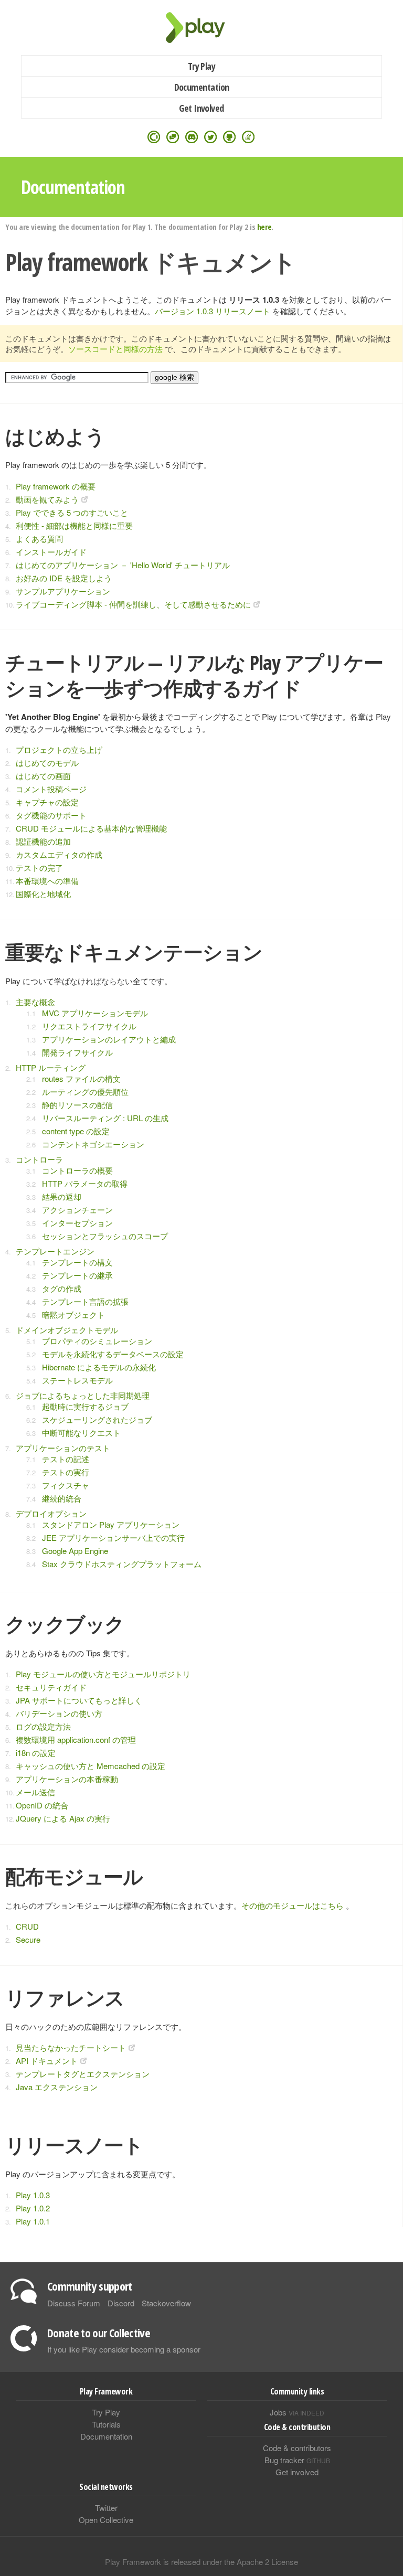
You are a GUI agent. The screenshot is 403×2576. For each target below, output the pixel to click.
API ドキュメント (47, 2061)
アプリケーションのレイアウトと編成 (109, 1039)
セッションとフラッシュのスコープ (105, 1236)
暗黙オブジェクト (73, 1314)
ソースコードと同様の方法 (115, 349)
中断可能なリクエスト (81, 1433)
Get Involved (201, 108)
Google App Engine (75, 1551)
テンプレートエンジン (55, 1251)
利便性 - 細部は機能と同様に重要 (74, 525)
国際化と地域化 (43, 894)
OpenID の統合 (42, 1805)
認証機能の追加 (43, 841)
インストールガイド (51, 552)
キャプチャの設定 (47, 802)
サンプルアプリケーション (63, 591)
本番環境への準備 (47, 881)
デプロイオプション (51, 1513)
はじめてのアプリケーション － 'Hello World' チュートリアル (123, 565)
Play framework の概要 (56, 486)
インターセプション (77, 1223)
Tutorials (106, 2424)
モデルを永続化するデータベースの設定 (113, 1354)
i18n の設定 (36, 1753)
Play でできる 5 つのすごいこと (72, 512)
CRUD (27, 1926)
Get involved (297, 2472)
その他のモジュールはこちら (293, 1905)
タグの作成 (62, 1288)
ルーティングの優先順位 (85, 1092)
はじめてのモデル (47, 763)
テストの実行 (66, 1472)
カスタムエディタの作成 (59, 854)
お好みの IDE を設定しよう (64, 578)
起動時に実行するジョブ (85, 1406)
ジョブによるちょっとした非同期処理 (83, 1395)
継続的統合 (62, 1498)
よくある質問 (39, 539)
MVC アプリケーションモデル (95, 1013)
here (264, 227)
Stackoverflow (166, 2303)
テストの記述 (66, 1459)
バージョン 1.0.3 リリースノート (213, 311)
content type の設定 (76, 1131)
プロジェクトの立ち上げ (59, 749)
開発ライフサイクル (77, 1052)
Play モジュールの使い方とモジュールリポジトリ (103, 1674)
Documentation (202, 87)
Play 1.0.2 (33, 2208)
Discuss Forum (74, 2303)
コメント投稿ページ (51, 789)
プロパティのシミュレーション (97, 1341)
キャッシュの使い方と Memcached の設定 (91, 1766)
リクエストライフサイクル (89, 1026)
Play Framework (201, 28)
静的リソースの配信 (77, 1105)
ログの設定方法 (43, 1726)
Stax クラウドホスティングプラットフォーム (122, 1564)
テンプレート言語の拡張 (85, 1301)
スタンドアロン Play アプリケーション (111, 1524)
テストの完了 (39, 867)
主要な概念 (35, 1002)
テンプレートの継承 (77, 1275)
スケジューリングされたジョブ (97, 1419)
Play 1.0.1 (33, 2221)
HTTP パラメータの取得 (85, 1183)
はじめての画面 (43, 776)
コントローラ (39, 1159)
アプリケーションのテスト (63, 1448)
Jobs (297, 2412)
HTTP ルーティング (51, 1067)
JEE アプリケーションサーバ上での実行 (113, 1537)
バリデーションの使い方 (59, 1713)
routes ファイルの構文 (81, 1078)
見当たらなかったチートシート (71, 2047)
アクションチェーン (77, 1210)
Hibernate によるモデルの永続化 (99, 1367)
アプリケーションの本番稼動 (67, 1779)
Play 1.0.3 (33, 2195)
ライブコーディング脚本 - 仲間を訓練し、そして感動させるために (133, 604)
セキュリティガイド (51, 1687)
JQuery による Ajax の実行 (63, 1818)
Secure (28, 1939)
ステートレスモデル (77, 1380)
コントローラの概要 (77, 1170)
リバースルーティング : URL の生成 (105, 1118)
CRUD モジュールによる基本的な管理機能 (91, 828)
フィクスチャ (66, 1485)
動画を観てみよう (47, 499)
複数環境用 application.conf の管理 (76, 1739)
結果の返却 (62, 1196)
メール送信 (35, 1792)
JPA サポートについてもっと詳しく (79, 1700)
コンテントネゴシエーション (93, 1144)
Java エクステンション (57, 2087)
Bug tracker (297, 2460)
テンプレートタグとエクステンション (83, 2074)
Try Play (202, 66)
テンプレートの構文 (77, 1262)
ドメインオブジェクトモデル (67, 1330)
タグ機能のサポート (51, 815)
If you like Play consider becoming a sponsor (124, 2349)
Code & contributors (297, 2448)
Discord (121, 2303)
